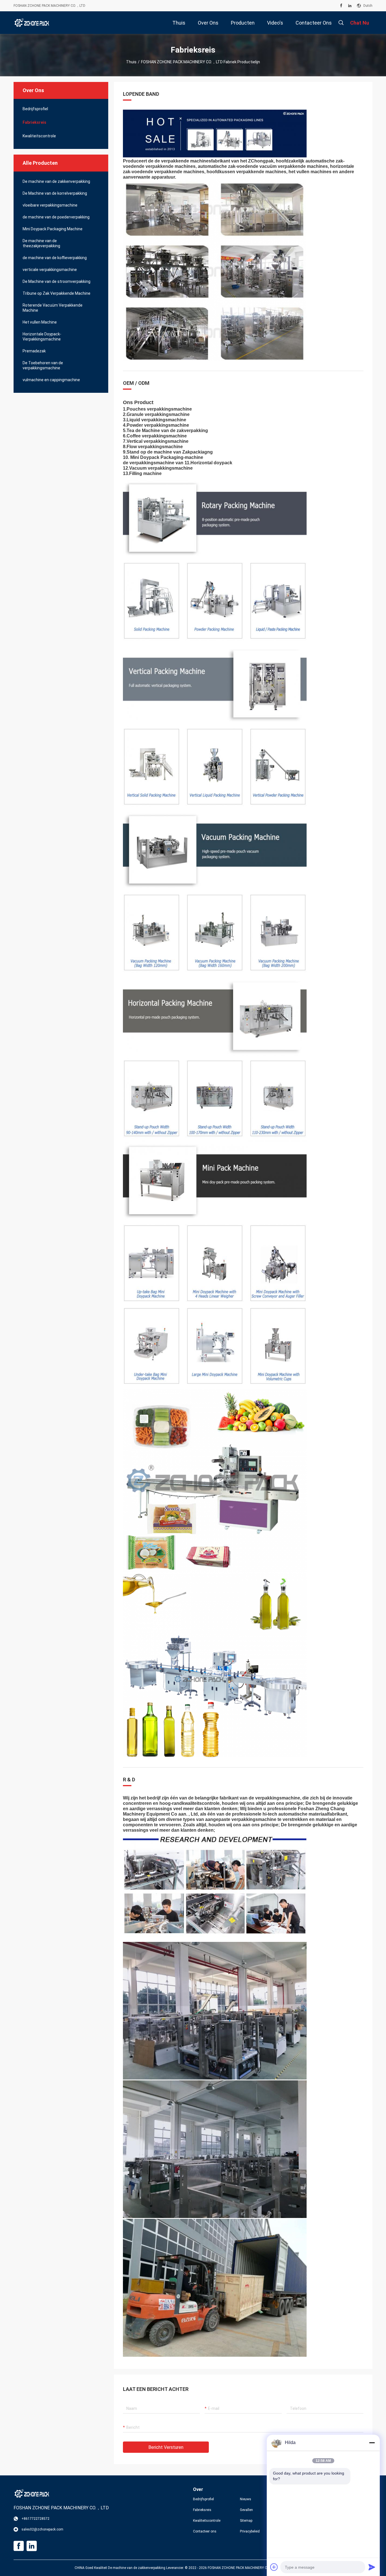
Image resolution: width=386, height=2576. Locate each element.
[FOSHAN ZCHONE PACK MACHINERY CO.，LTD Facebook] (341, 6)
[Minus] (372, 2443)
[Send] (372, 2567)
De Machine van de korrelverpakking (55, 193)
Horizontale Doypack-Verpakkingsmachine (42, 337)
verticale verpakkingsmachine (50, 270)
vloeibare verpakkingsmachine (50, 205)
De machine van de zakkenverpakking (56, 181)
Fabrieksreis (34, 122)
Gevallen (246, 2510)
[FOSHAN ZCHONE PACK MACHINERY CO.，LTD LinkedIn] (350, 6)
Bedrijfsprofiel (35, 109)
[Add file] (274, 2567)
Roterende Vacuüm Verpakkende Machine (53, 308)
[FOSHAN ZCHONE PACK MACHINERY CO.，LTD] (32, 23)
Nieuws (246, 2499)
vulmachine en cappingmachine (51, 380)
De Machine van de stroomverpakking (57, 281)
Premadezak (34, 351)
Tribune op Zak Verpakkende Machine (57, 293)
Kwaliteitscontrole (39, 136)
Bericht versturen (166, 2447)
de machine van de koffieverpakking (55, 258)
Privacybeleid (250, 2531)
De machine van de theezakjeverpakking (41, 243)
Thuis (131, 62)
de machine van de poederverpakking (56, 217)
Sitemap (246, 2521)
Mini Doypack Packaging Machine (53, 229)
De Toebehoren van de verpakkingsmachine (43, 365)
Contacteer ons (205, 2531)
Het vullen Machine (40, 322)
